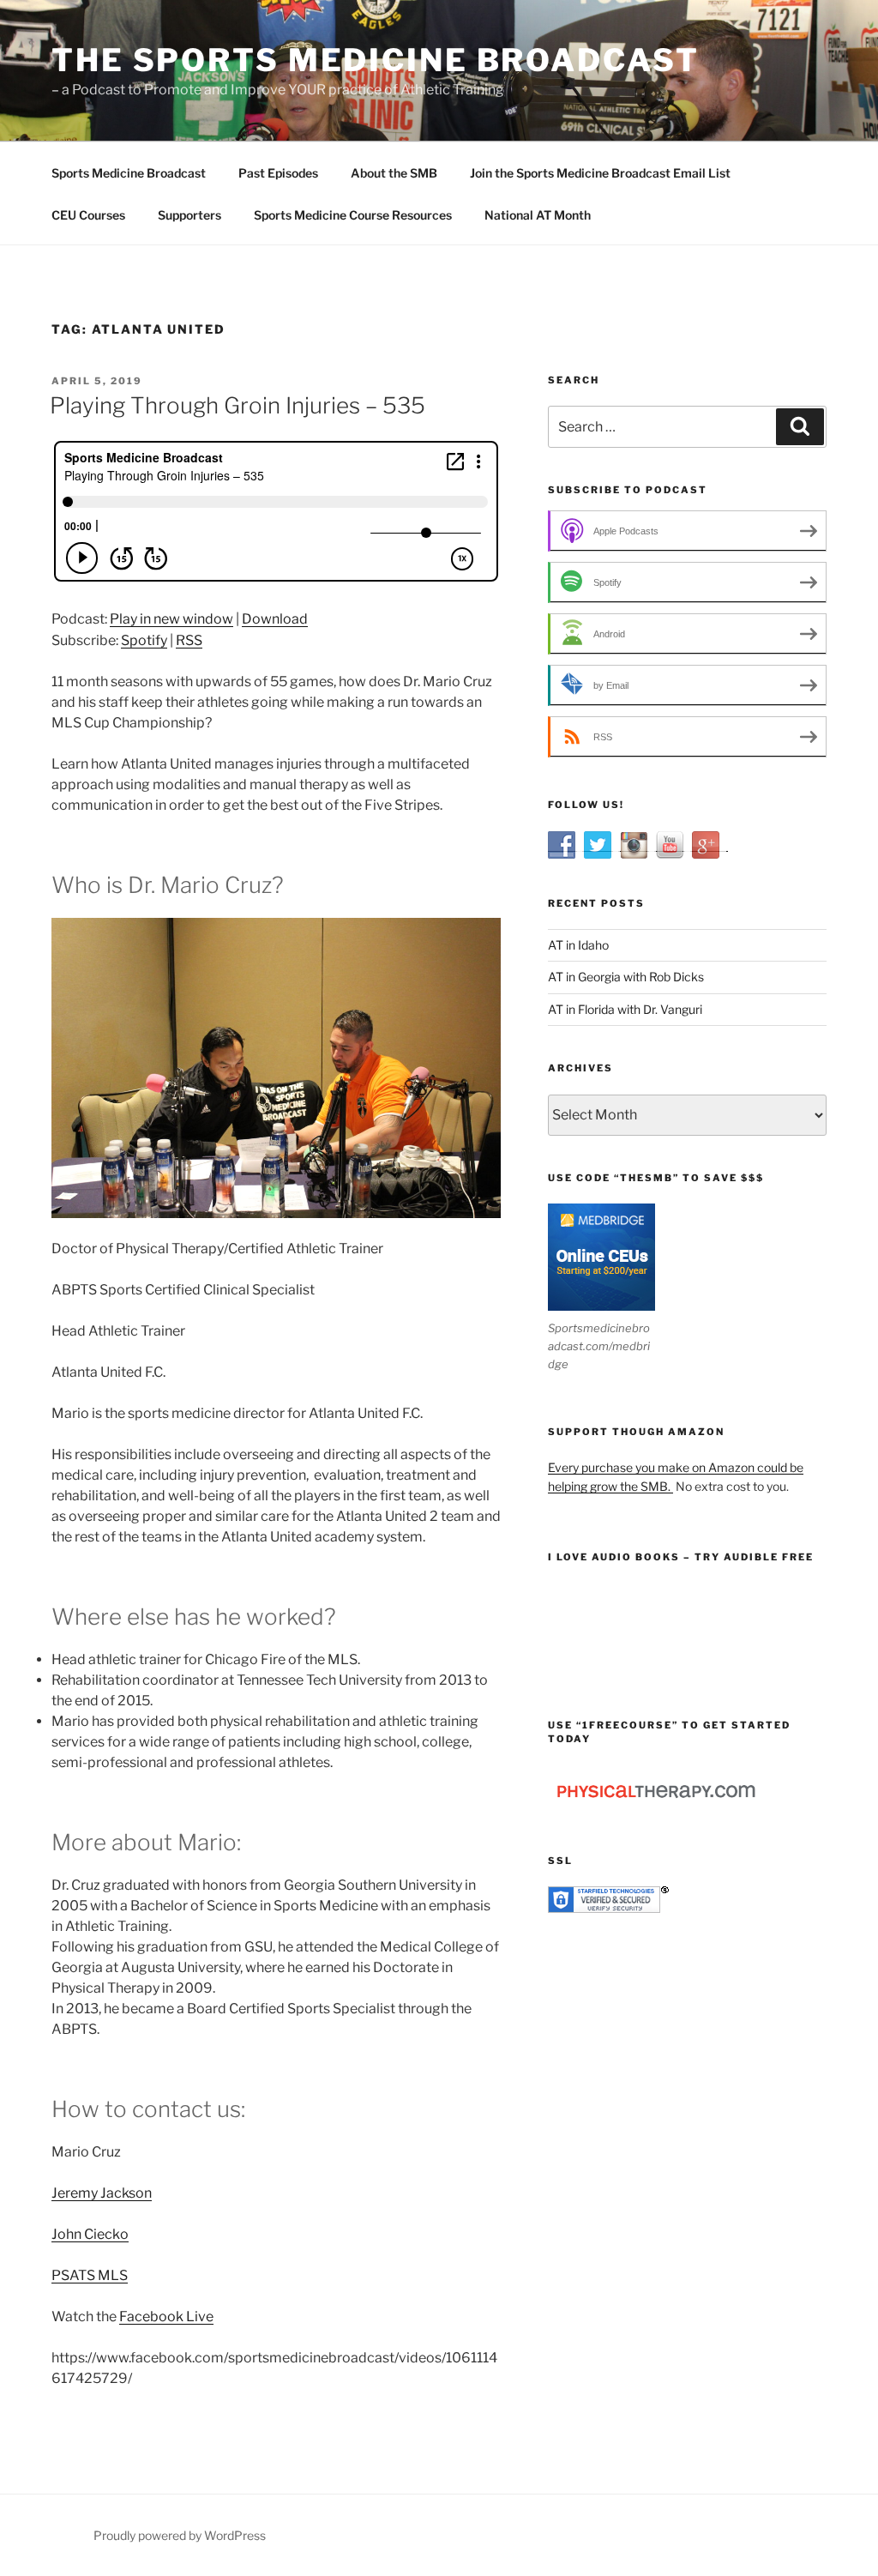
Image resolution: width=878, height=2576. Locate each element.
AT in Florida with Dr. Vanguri (625, 1009)
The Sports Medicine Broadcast (376, 60)
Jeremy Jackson (102, 2193)
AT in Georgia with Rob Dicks (626, 977)
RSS (189, 640)
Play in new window (171, 619)
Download (275, 619)
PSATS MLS (90, 2275)
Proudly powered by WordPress (180, 2535)
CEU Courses (88, 215)
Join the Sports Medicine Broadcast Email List (600, 173)
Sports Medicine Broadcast (129, 173)
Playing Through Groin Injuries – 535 (238, 405)
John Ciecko (90, 2234)
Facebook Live (166, 2317)
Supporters (189, 215)
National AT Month (538, 215)
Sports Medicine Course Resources (353, 215)
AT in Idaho (578, 945)
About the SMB (394, 173)
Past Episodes (278, 173)
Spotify (144, 640)
